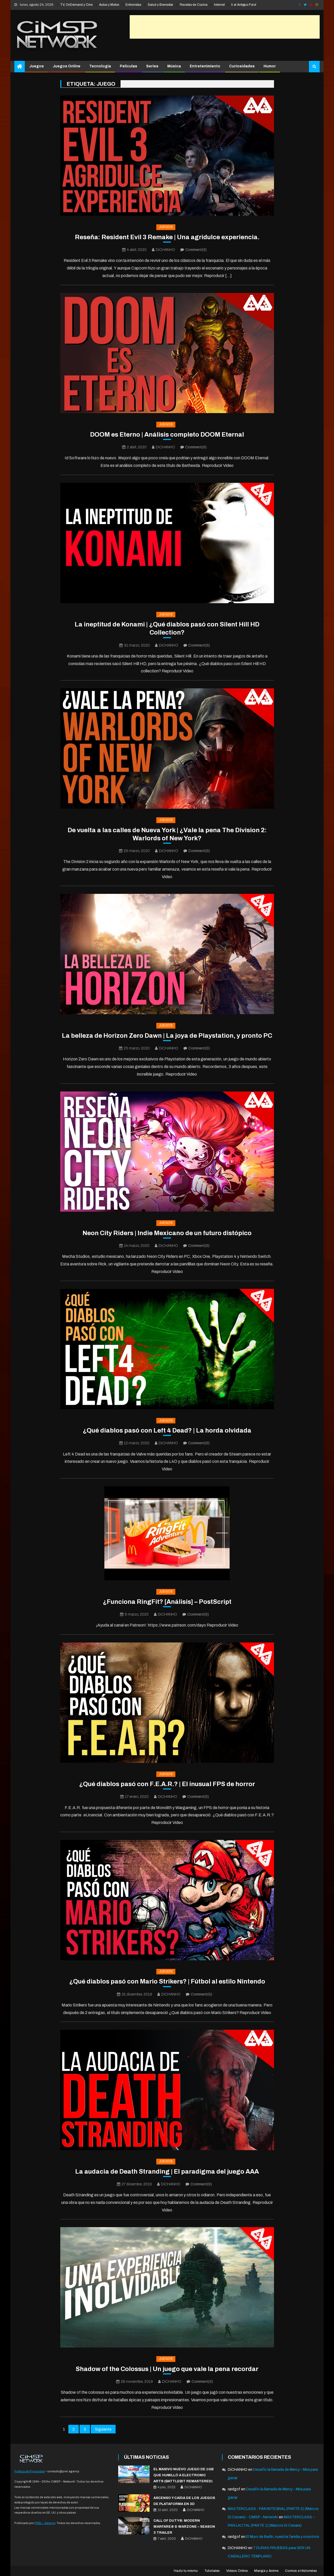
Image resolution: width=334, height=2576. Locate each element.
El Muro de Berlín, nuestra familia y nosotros (283, 2537)
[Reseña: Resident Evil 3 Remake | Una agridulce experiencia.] (167, 156)
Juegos (37, 66)
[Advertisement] (225, 27)
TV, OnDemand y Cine (76, 5)
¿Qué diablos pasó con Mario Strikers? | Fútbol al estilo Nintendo (167, 1981)
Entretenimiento (205, 66)
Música (174, 66)
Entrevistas (133, 5)
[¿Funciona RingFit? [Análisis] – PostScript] (167, 1533)
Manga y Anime (266, 2571)
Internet (219, 5)
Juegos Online (67, 66)
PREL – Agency (45, 2523)
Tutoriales (212, 2571)
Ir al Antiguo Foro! (244, 5)
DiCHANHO (165, 250)
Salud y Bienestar (160, 5)
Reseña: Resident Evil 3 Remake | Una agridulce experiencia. (167, 237)
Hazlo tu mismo (186, 2571)
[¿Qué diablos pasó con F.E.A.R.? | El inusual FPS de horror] (167, 1703)
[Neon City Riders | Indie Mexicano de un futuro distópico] (167, 1152)
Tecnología (100, 66)
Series (152, 66)
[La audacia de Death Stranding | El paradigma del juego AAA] (167, 2090)
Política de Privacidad (29, 2471)
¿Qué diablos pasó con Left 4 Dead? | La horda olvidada (167, 1430)
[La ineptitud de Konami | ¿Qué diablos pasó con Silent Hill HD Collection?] (167, 543)
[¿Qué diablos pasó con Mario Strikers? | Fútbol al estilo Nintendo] (167, 1900)
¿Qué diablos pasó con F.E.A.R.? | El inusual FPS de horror (167, 1784)
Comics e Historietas (301, 2571)
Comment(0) (196, 250)
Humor (270, 66)
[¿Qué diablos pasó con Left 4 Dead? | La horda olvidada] (167, 1349)
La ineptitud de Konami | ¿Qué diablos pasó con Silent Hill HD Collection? (167, 628)
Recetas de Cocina (194, 5)
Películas (129, 66)
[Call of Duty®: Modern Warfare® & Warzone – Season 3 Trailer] (134, 2526)
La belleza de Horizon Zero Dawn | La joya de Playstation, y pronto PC (167, 1036)
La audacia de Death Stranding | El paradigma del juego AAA (167, 2172)
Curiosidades (242, 66)
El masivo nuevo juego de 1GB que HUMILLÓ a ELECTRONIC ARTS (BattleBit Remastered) (183, 2475)
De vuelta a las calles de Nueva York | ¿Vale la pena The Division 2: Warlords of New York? (167, 834)
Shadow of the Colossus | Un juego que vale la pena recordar (167, 2369)
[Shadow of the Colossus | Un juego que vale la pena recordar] (167, 2287)
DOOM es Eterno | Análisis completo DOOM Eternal (167, 435)
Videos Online (237, 2571)
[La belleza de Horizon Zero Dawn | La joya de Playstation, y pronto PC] (167, 954)
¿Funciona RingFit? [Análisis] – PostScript (167, 1602)
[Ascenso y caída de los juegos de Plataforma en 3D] (134, 2503)
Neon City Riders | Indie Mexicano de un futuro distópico (167, 1233)
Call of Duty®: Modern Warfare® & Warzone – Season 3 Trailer (184, 2527)
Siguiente (103, 2429)
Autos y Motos (109, 5)
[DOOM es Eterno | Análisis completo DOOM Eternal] (167, 353)
